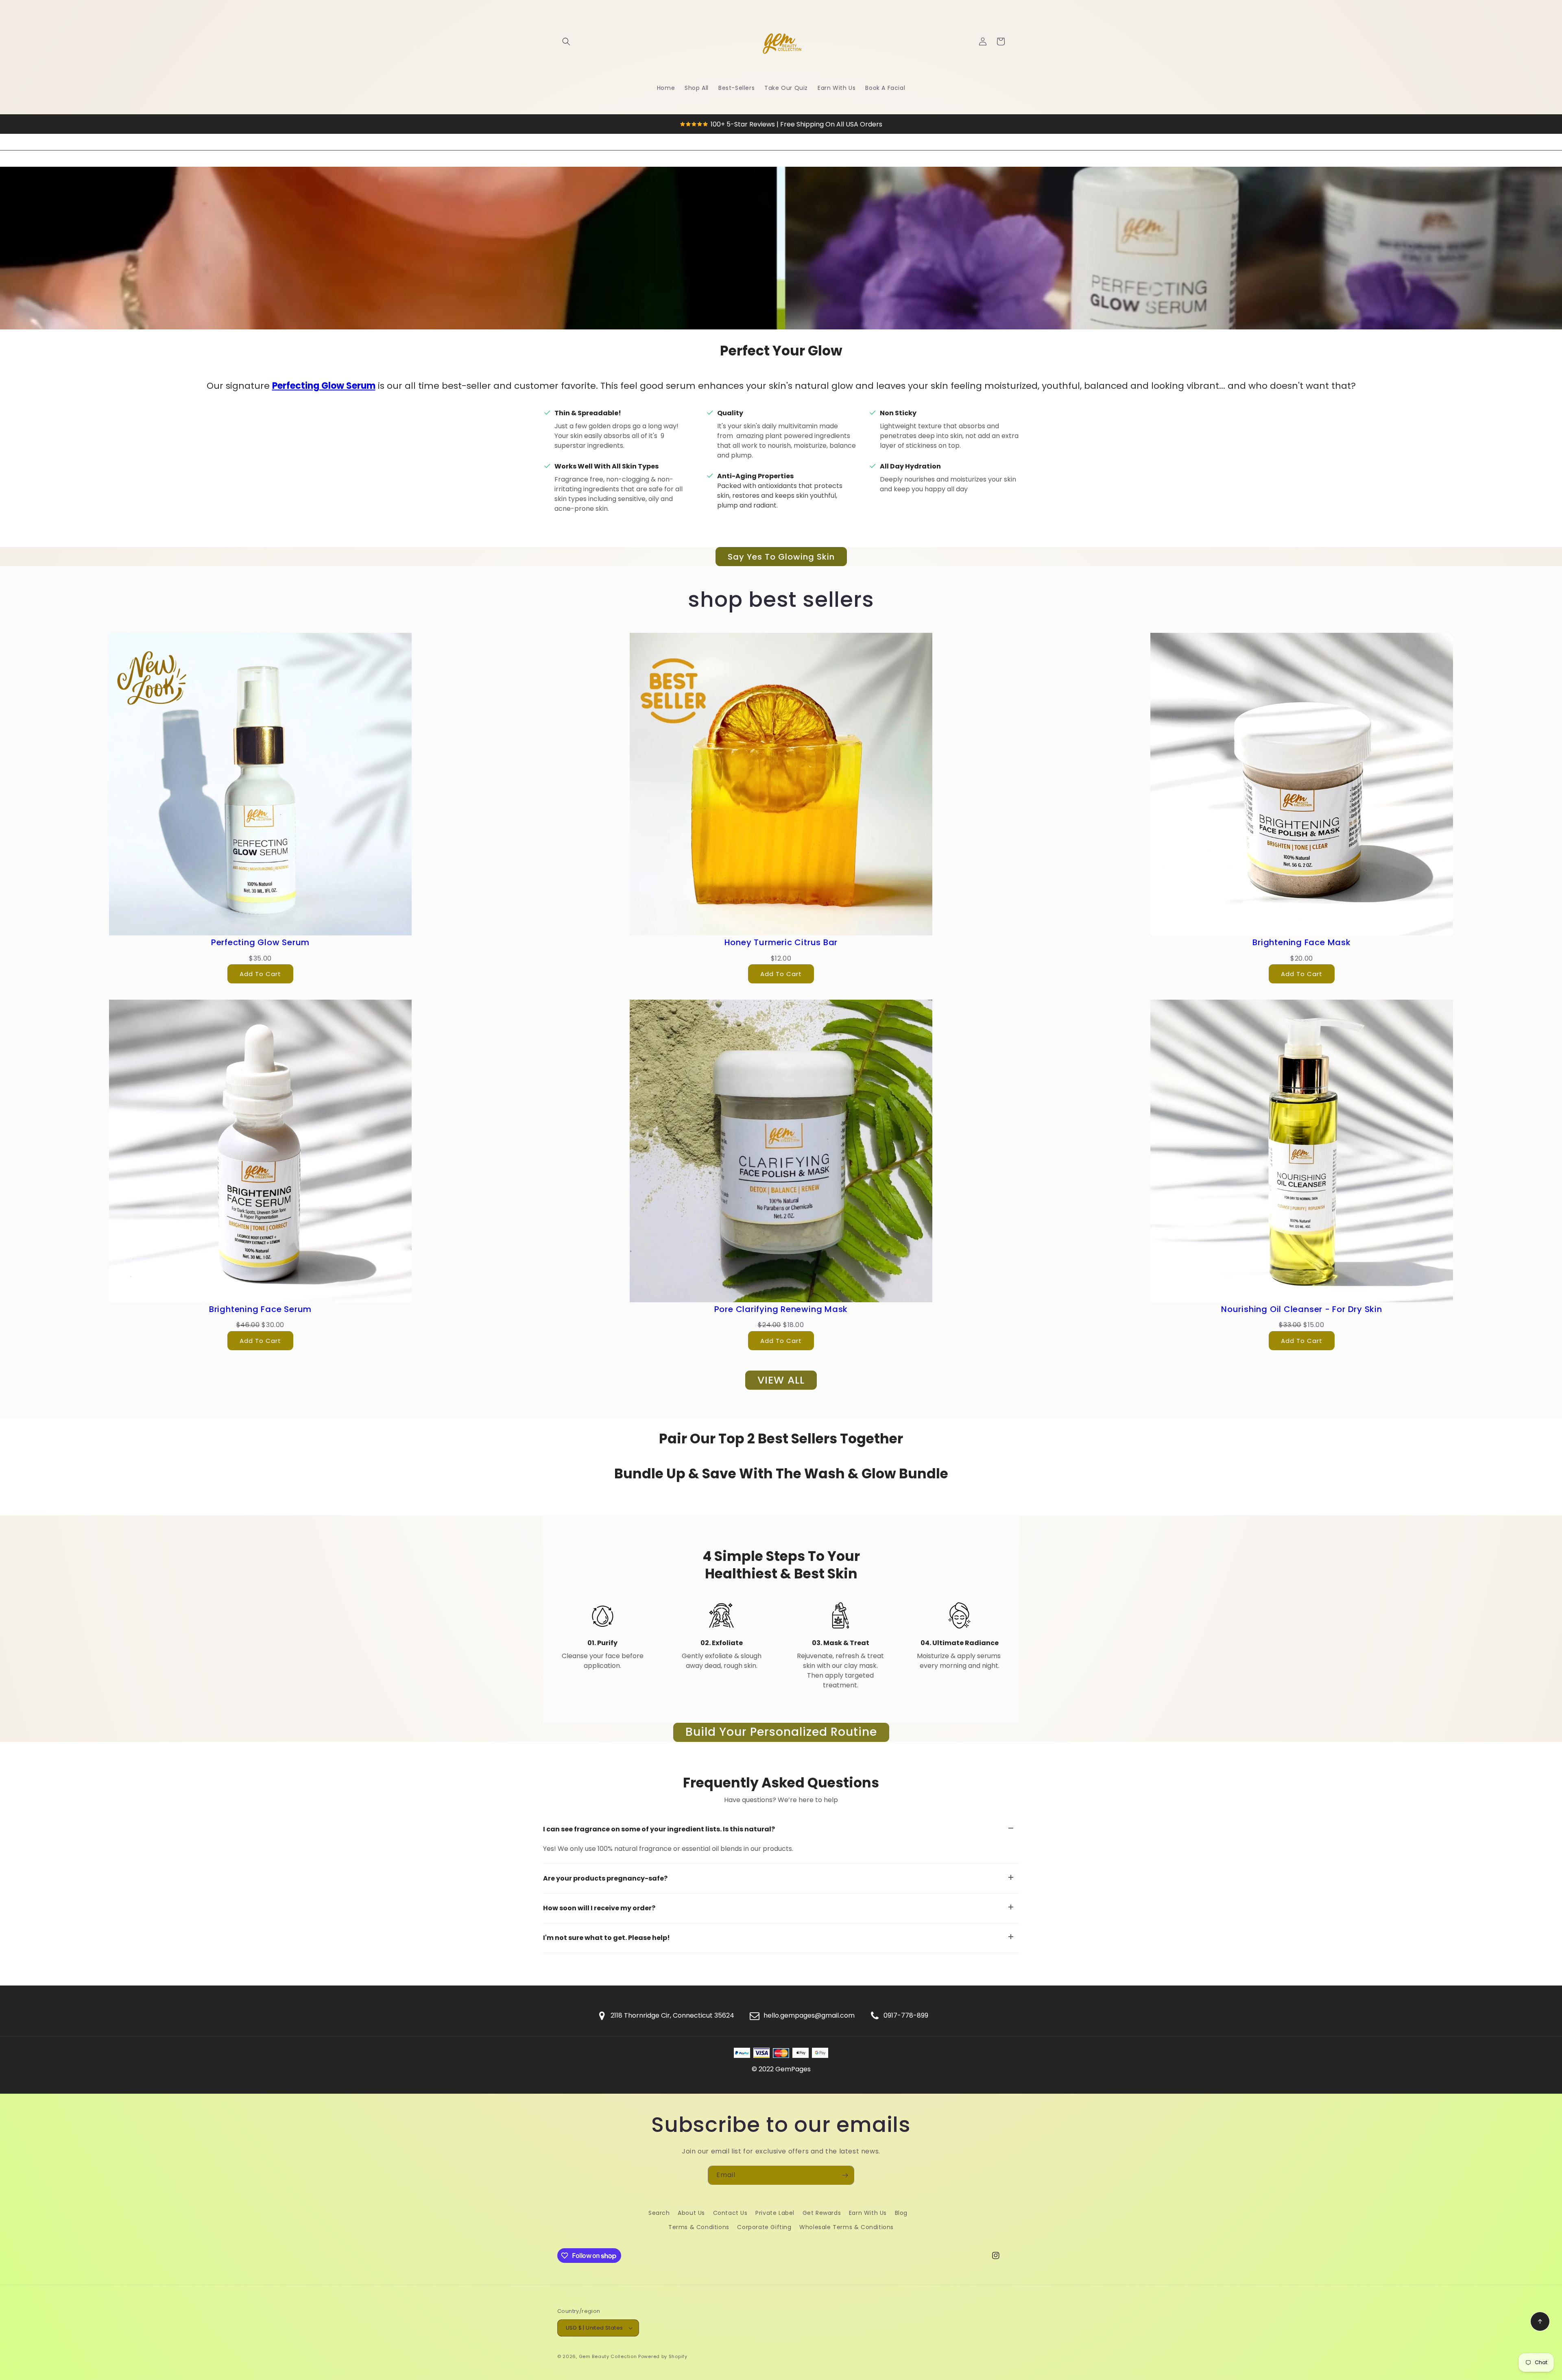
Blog (901, 2213)
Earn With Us (868, 2213)
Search (659, 2213)
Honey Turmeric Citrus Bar (781, 942)
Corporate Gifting (764, 2227)
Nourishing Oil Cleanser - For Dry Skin (1302, 1309)
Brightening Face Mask (1301, 942)
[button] (566, 41)
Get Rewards (822, 2213)
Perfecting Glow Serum (324, 386)
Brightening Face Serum (260, 1309)
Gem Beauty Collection (608, 2356)
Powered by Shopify (663, 2356)
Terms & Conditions (699, 2227)
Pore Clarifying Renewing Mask (781, 1309)
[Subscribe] (845, 2175)
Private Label (775, 2213)
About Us (691, 2213)
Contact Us (730, 2213)
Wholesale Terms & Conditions (846, 2227)
